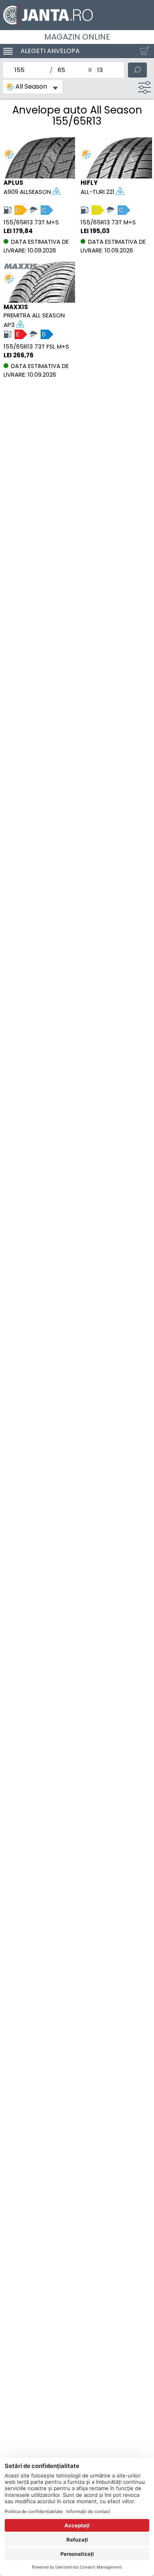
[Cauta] (137, 70)
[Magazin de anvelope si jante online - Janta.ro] (77, 15)
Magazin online (77, 37)
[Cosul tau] (143, 51)
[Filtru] (145, 87)
